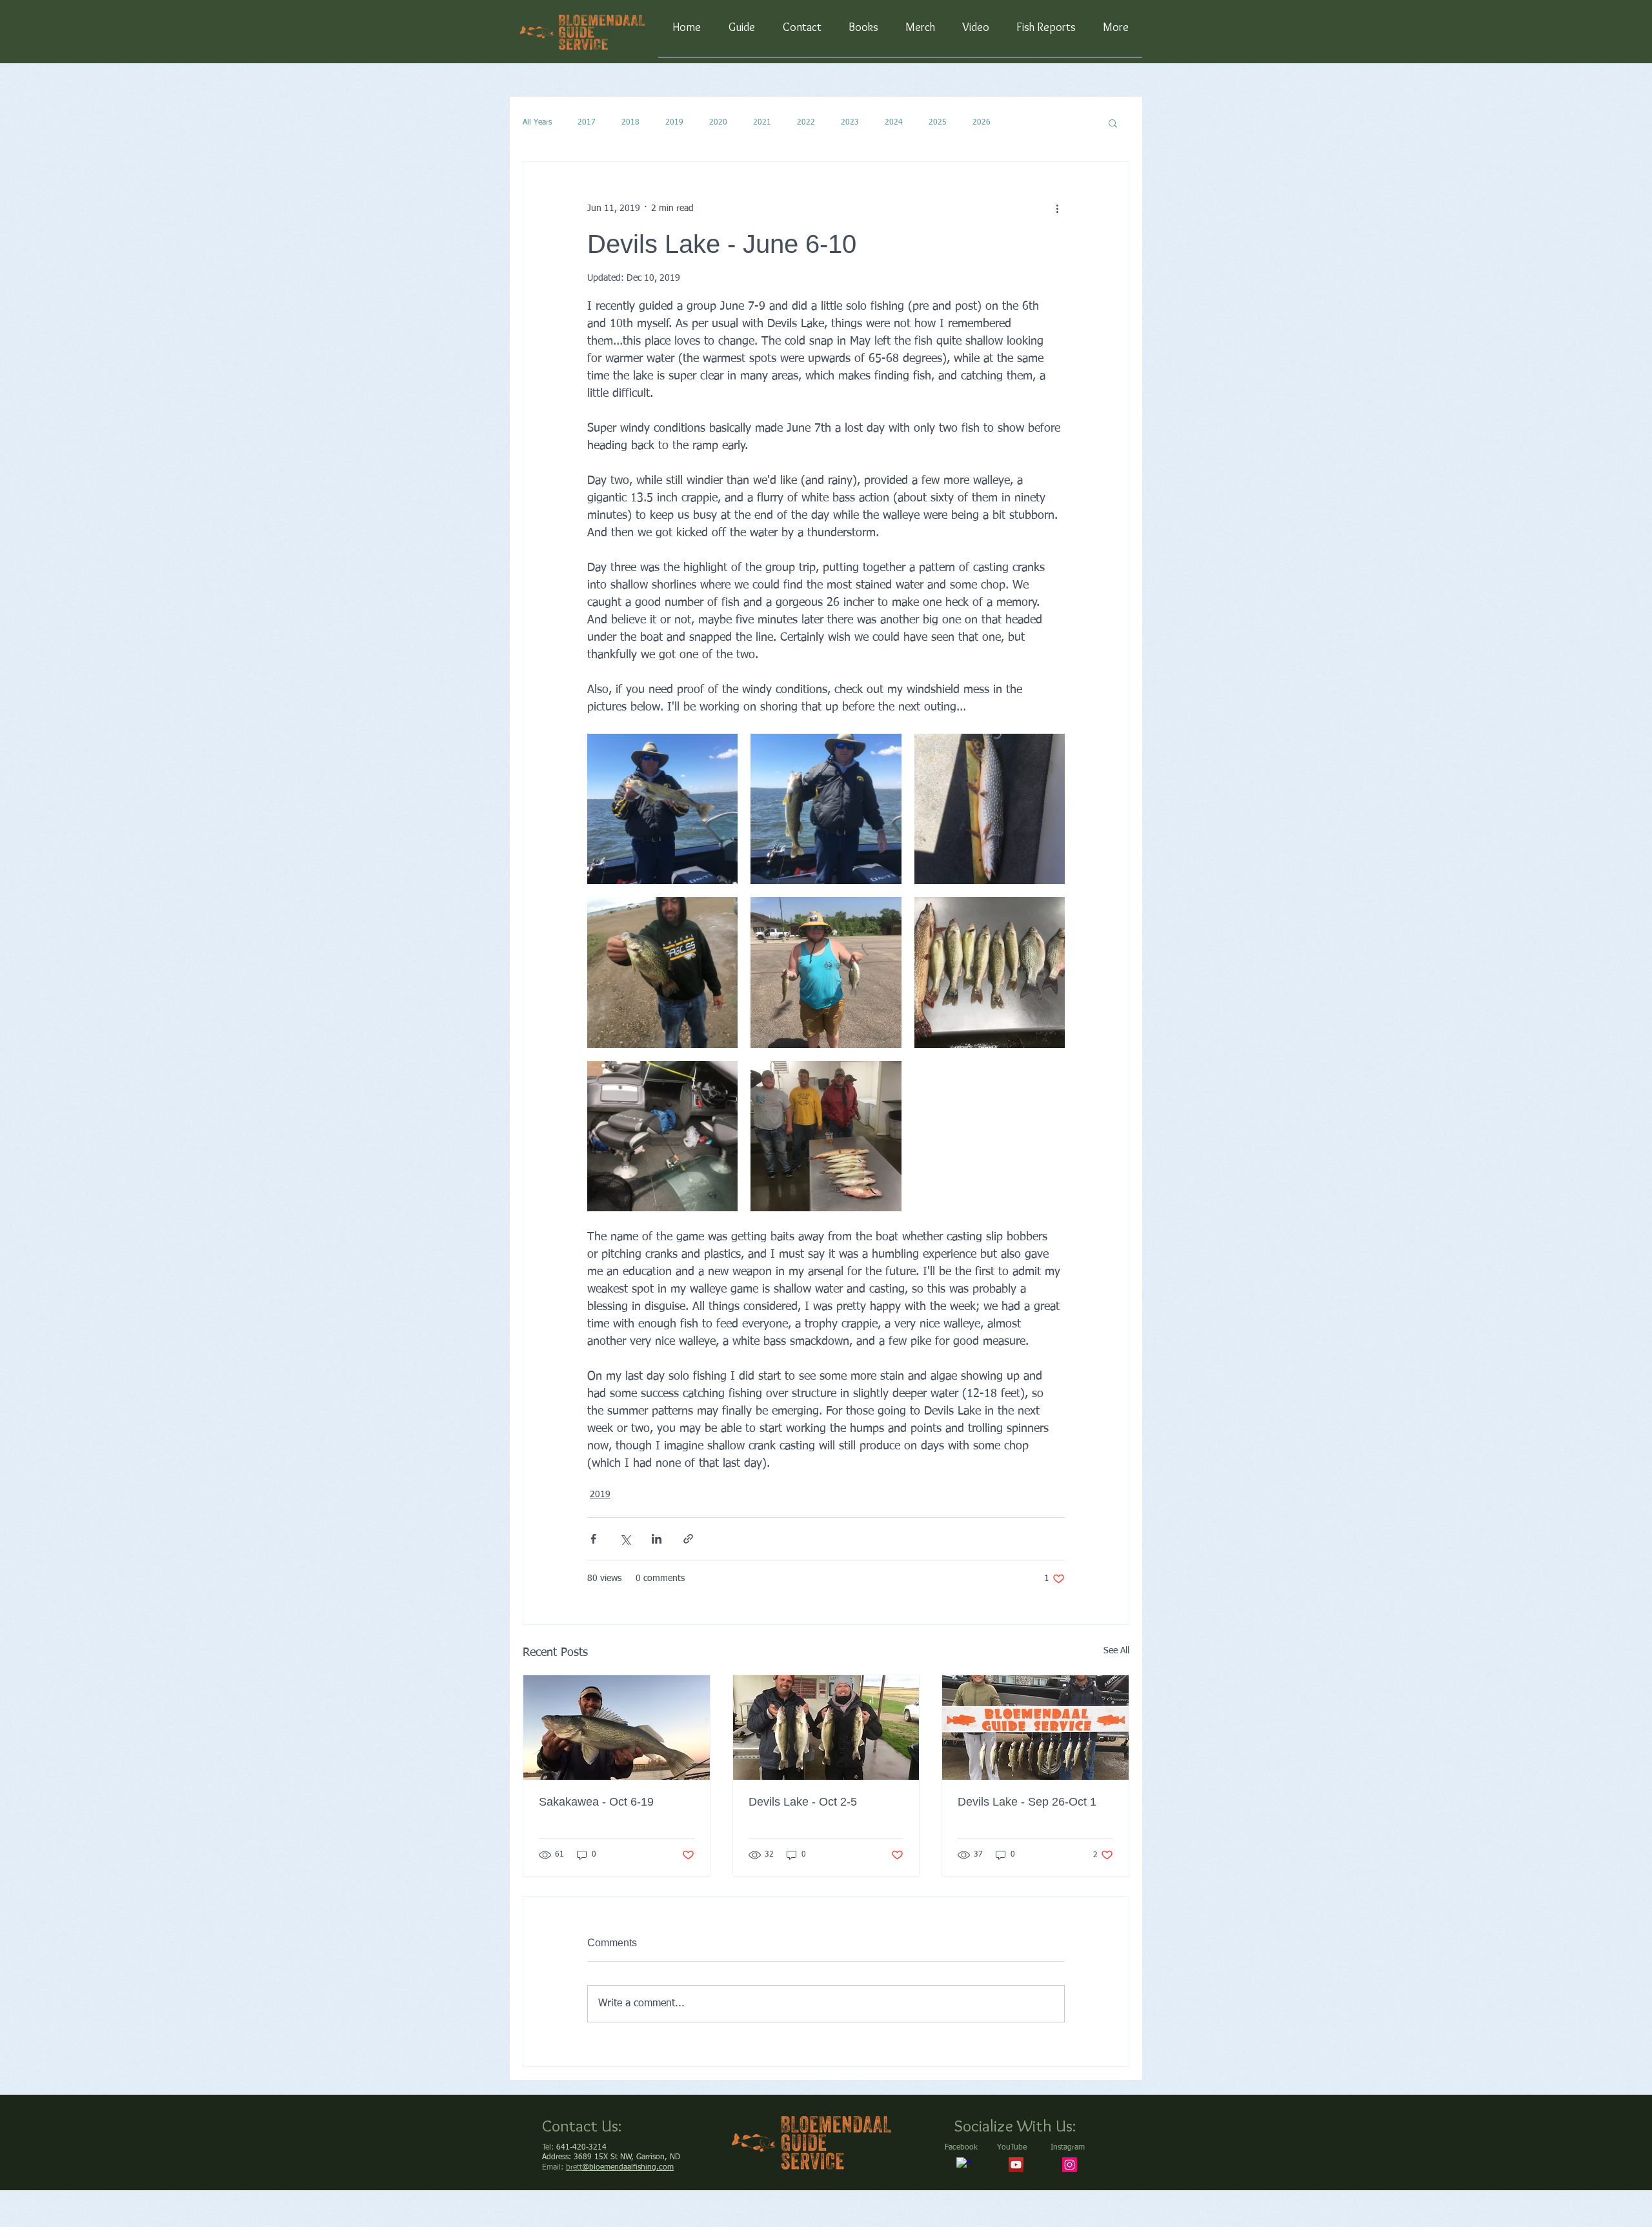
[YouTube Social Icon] (1016, 2165)
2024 (894, 123)
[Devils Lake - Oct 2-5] (826, 1728)
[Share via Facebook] (593, 1539)
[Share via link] (688, 1539)
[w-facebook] (964, 2165)
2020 (718, 123)
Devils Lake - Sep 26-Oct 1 (1027, 1802)
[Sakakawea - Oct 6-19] (617, 1728)
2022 (806, 123)
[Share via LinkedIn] (657, 1539)
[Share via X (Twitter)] (625, 1539)
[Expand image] (662, 809)
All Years (537, 123)
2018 (630, 123)
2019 (674, 123)
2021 (762, 123)
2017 (587, 123)
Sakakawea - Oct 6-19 (596, 1802)
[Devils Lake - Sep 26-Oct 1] (1035, 1728)
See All (1116, 1651)
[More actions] (1057, 208)
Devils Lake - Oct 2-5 (803, 1802)
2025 (938, 123)
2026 (982, 123)
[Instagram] (1070, 2165)
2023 (850, 123)
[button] (1113, 123)
